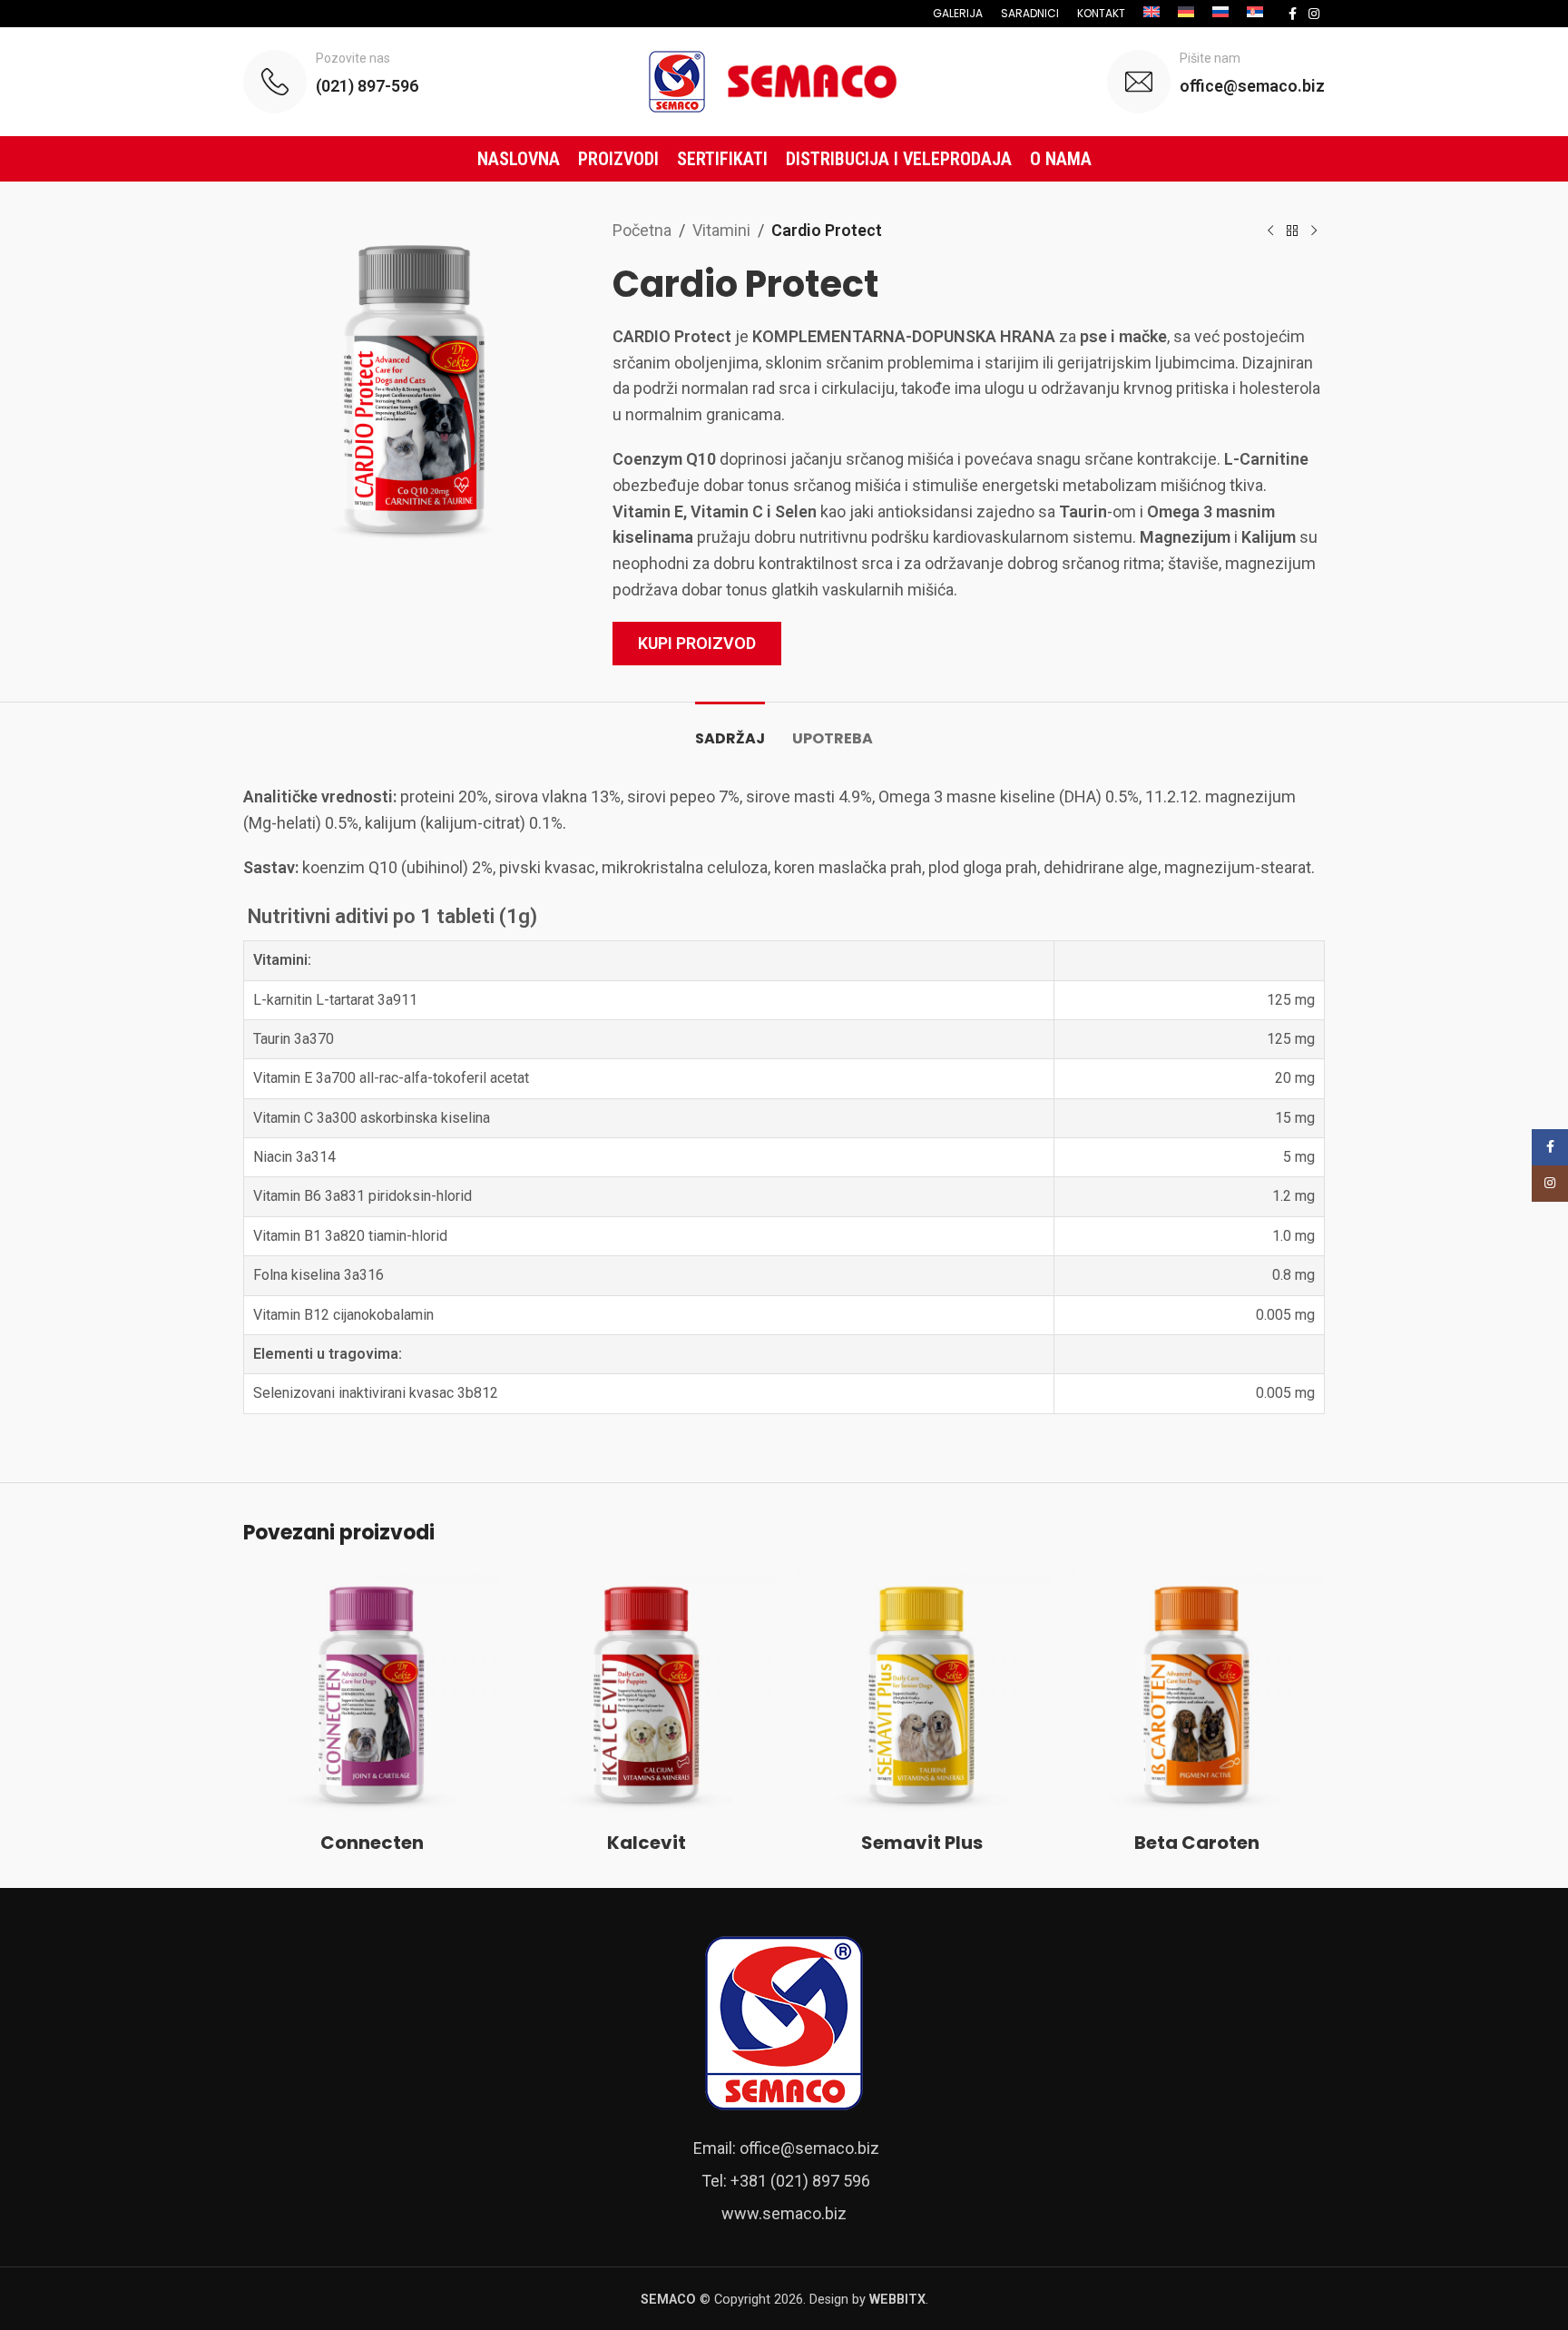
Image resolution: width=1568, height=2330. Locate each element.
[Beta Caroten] (1196, 1694)
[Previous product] (1270, 231)
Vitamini (721, 230)
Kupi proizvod (697, 643)
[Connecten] (372, 1694)
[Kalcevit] (647, 1694)
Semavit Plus (922, 1843)
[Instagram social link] (1314, 14)
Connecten (372, 1843)
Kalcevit (647, 1843)
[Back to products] (1292, 231)
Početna (642, 230)
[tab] (730, 729)
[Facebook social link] (1292, 14)
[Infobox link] (331, 82)
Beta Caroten (1197, 1843)
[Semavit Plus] (921, 1694)
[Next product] (1314, 231)
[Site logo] (784, 80)
